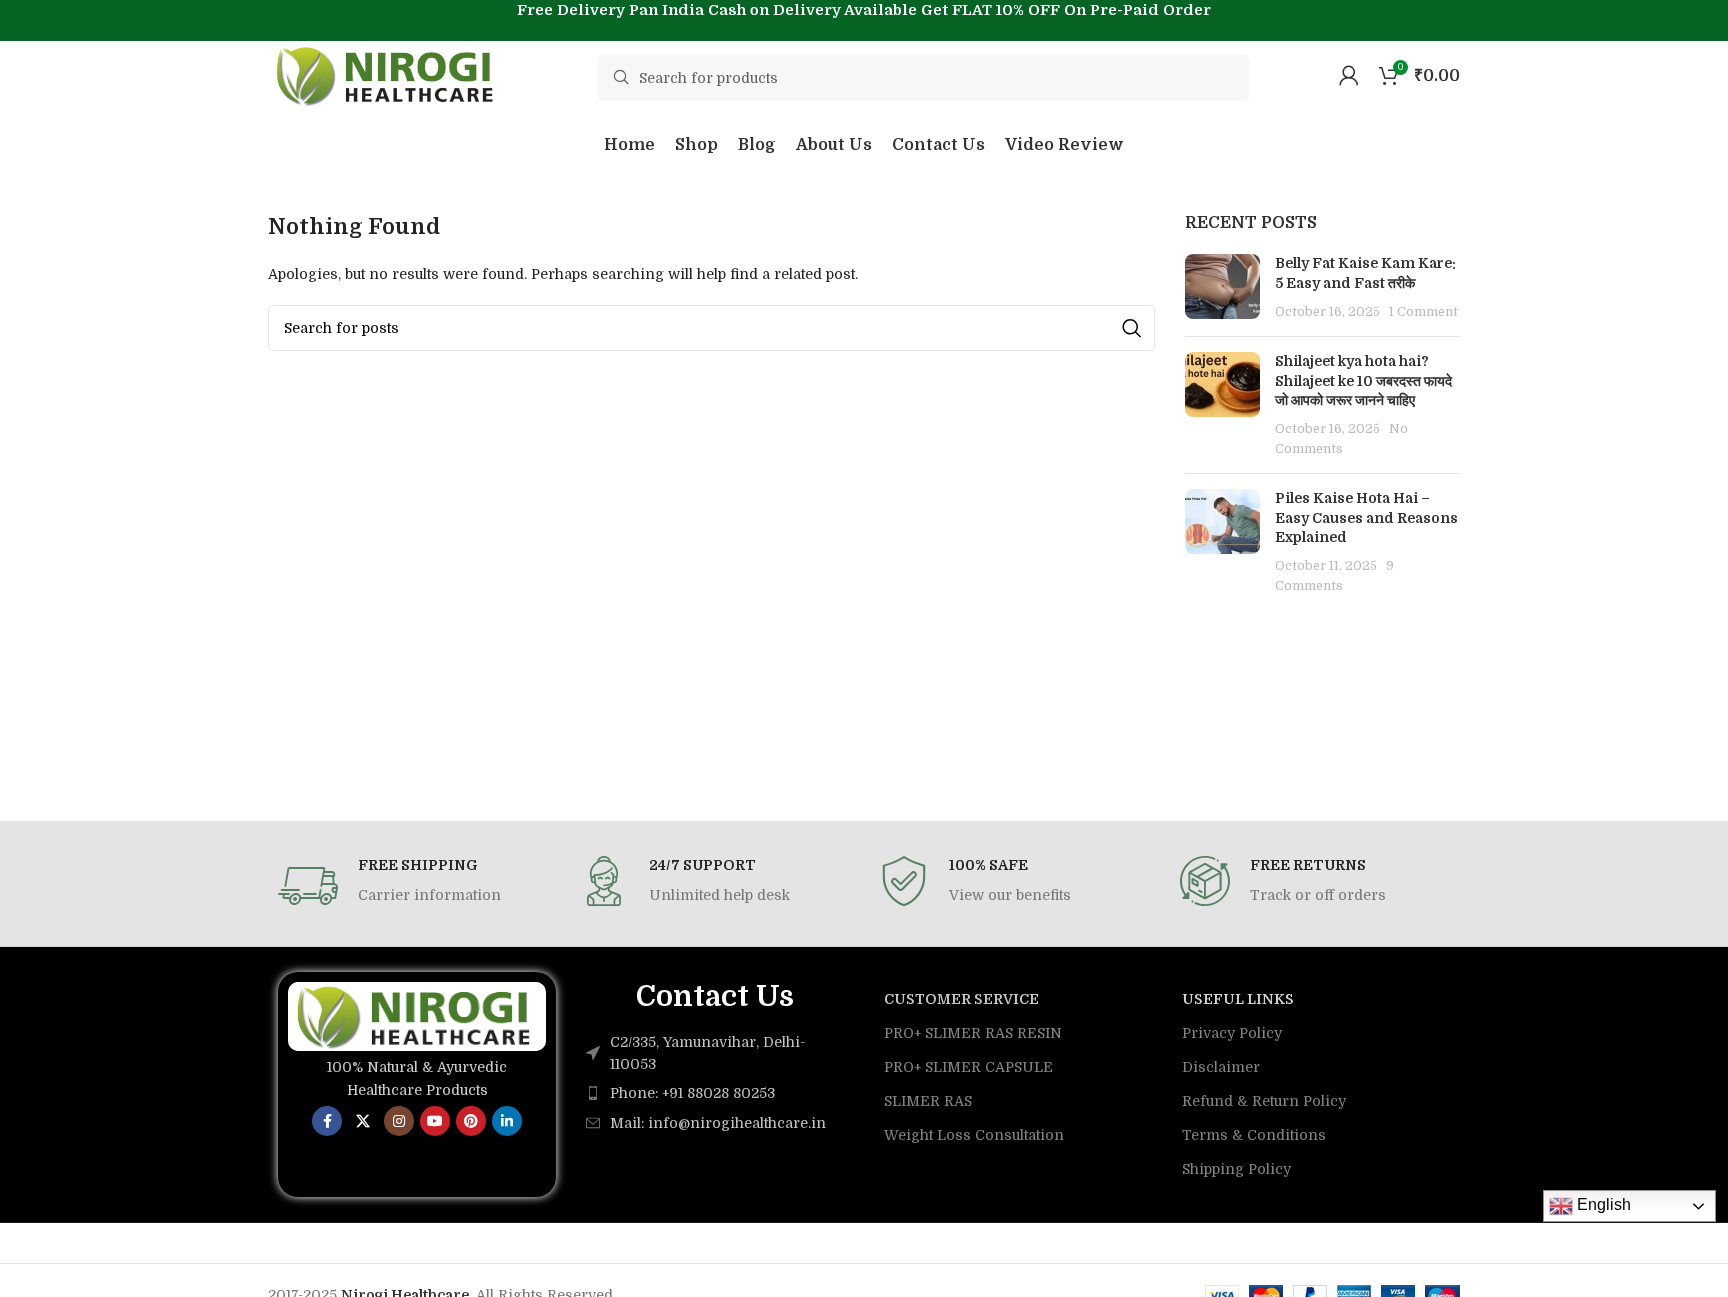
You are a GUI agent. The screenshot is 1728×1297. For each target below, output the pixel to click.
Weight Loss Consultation (974, 1135)
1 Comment (1423, 312)
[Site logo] (388, 74)
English (1602, 1204)
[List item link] (715, 1093)
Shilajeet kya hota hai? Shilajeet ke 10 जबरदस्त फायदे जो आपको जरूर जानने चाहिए (1363, 380)
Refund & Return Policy (1264, 1101)
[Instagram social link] (399, 1121)
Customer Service (961, 999)
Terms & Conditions (1254, 1135)
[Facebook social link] (327, 1121)
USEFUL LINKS (1238, 999)
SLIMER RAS (928, 1101)
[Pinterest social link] (471, 1121)
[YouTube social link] (435, 1121)
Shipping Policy (1236, 1169)
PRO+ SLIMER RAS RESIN (973, 1033)
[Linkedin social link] (507, 1121)
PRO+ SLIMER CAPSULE (968, 1067)
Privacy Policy (1232, 1033)
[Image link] (417, 1015)
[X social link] (363, 1121)
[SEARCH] (1132, 328)
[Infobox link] (413, 886)
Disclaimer (1221, 1067)
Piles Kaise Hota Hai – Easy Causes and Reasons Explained (1366, 517)
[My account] (1349, 75)
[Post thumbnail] (1222, 287)
